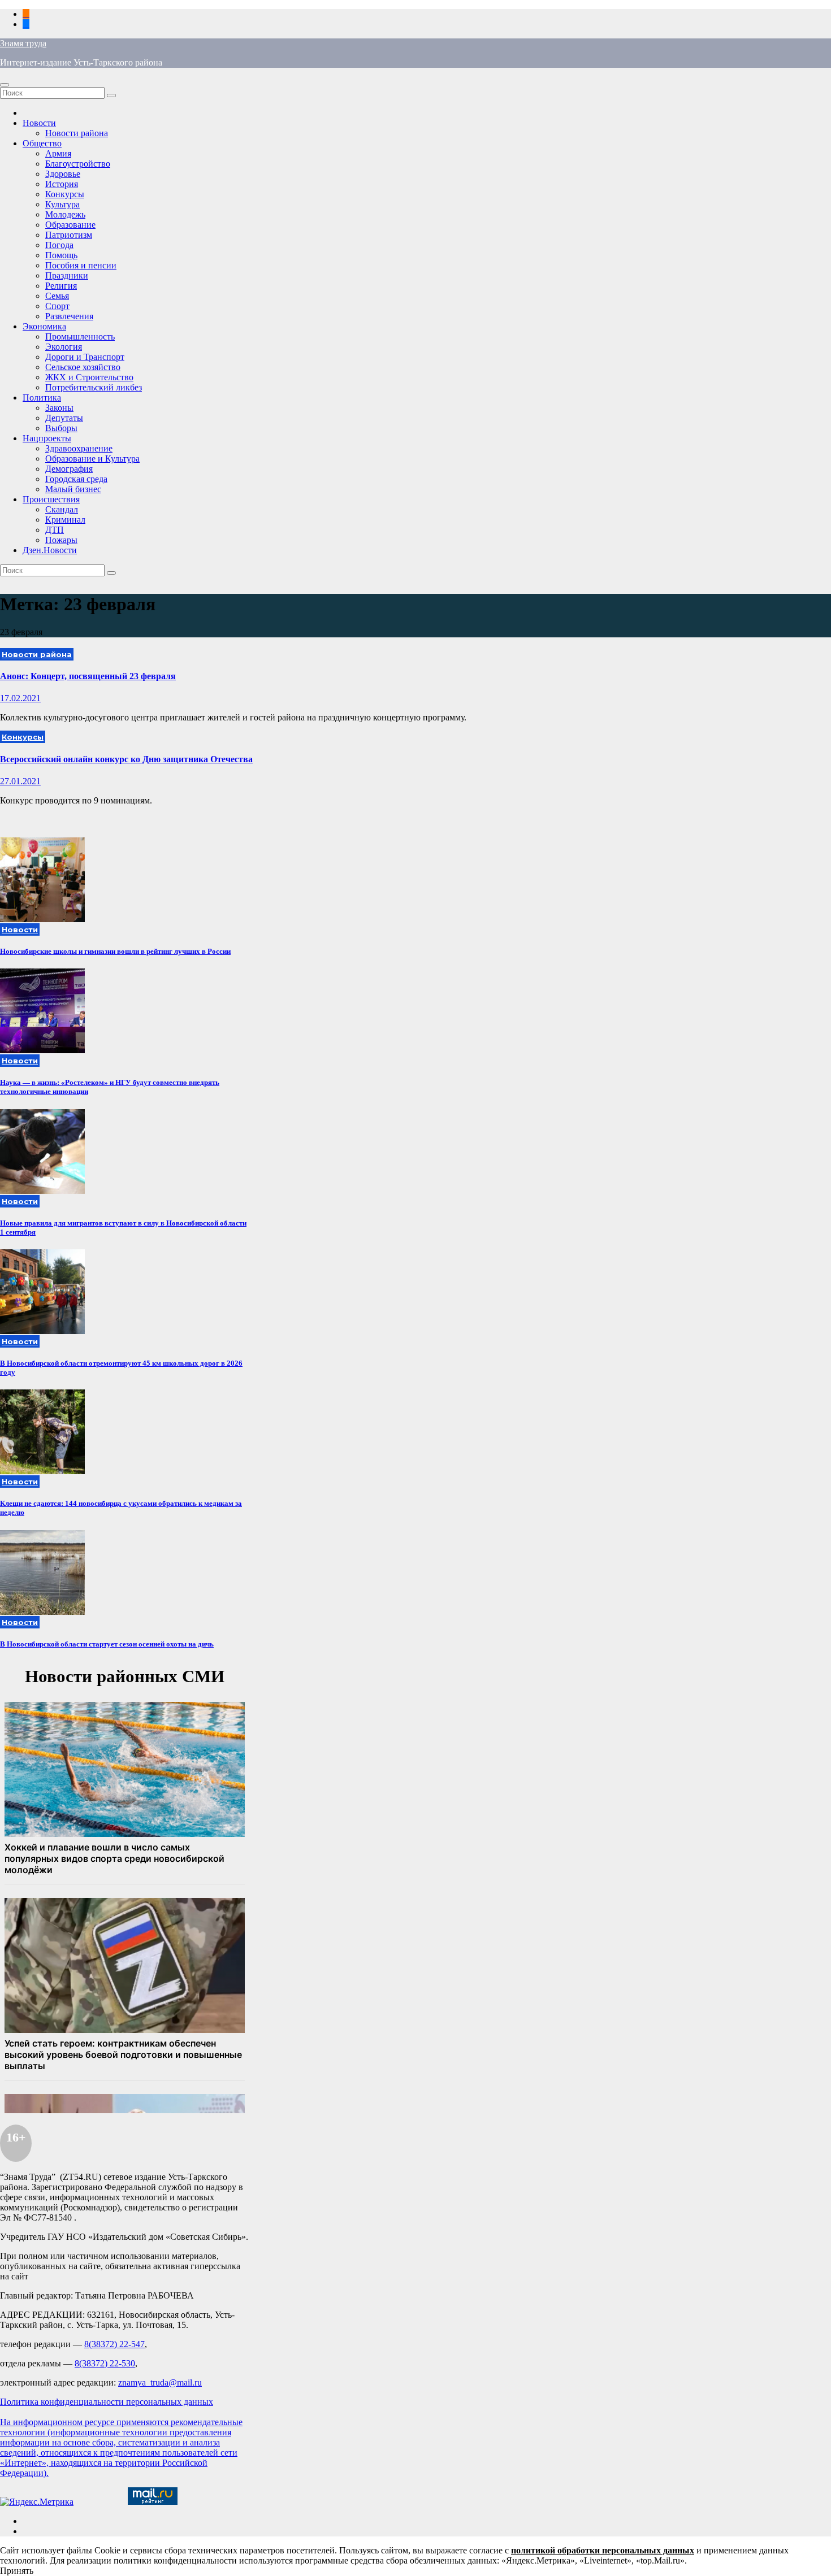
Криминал (65, 520)
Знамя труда (23, 43)
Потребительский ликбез (94, 387)
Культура (62, 204)
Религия (61, 286)
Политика (42, 398)
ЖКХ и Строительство (89, 377)
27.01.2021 (20, 781)
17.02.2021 (20, 698)
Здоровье (63, 174)
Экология (64, 347)
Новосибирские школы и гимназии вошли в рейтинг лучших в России (115, 951)
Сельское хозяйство (83, 367)
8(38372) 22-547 (114, 2344)
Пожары (61, 540)
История (62, 184)
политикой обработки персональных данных (603, 2550)
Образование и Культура (92, 459)
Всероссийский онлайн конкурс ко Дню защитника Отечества (126, 759)
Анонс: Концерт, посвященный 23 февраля (88, 676)
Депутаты (64, 418)
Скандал (62, 509)
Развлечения (69, 316)
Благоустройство (78, 164)
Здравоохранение (79, 448)
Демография (69, 469)
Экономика (44, 326)
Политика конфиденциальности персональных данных (107, 2402)
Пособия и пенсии (81, 265)
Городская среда (76, 479)
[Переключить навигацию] (5, 85)
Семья (57, 296)
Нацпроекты (47, 438)
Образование (70, 225)
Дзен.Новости (50, 550)
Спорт (57, 306)
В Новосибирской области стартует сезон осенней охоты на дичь (107, 1644)
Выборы (61, 428)
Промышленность (80, 336)
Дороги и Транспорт (85, 357)
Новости (39, 123)
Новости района (77, 133)
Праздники (67, 275)
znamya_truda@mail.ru (160, 2382)
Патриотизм (69, 235)
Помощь (61, 255)
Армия (58, 153)
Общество (42, 143)
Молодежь (65, 214)
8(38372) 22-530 (105, 2363)
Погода (59, 245)
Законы (59, 408)
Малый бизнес (73, 489)
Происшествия (51, 499)
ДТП (55, 530)
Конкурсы (65, 194)
